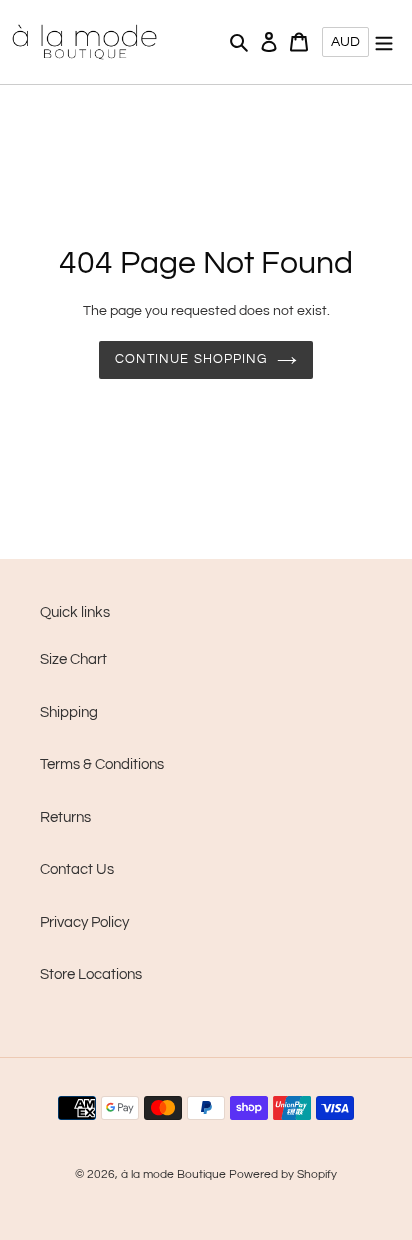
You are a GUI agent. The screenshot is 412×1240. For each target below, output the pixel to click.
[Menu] (384, 42)
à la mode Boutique (173, 1174)
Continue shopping (191, 359)
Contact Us (77, 869)
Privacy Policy (84, 922)
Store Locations (91, 974)
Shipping (69, 712)
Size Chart (73, 659)
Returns (65, 817)
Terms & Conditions (102, 764)
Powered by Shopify (283, 1174)
